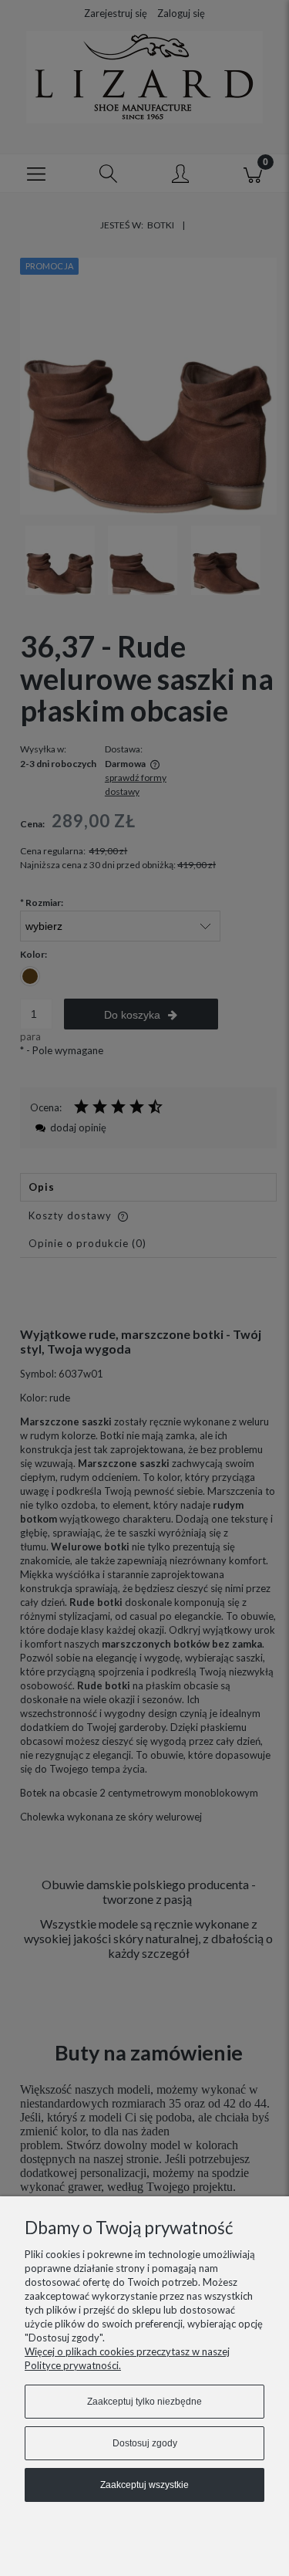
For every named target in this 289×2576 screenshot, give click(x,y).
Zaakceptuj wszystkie (144, 2485)
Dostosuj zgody (145, 2443)
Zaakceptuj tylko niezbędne (144, 2402)
